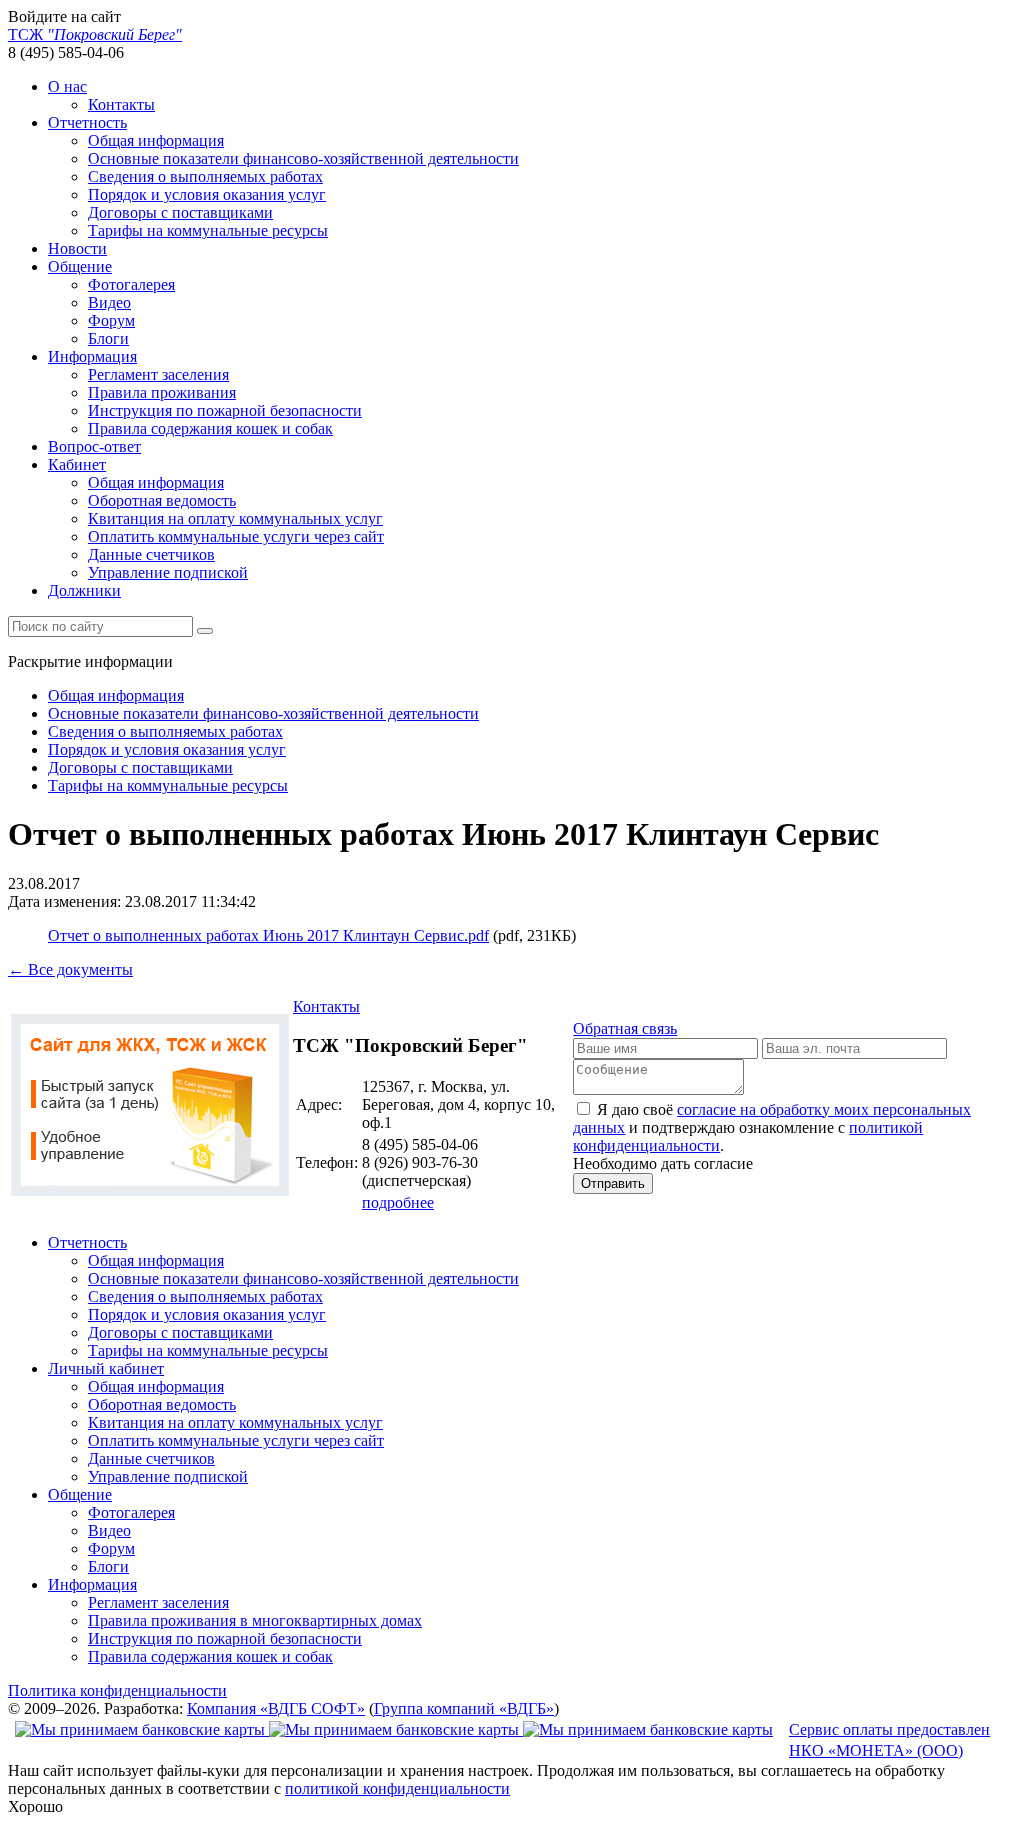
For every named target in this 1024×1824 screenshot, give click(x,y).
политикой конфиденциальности (397, 1788)
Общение (80, 266)
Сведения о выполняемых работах (205, 176)
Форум (111, 320)
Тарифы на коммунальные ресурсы (208, 230)
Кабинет (77, 464)
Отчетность (87, 122)
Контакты (121, 104)
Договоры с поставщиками (180, 212)
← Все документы (70, 969)
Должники (84, 590)
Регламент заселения (158, 374)
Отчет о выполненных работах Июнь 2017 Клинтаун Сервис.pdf (268, 935)
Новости (77, 248)
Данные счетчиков (151, 554)
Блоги (108, 338)
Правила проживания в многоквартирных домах (255, 1620)
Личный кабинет (106, 1368)
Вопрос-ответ (94, 446)
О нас (67, 86)
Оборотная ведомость (162, 500)
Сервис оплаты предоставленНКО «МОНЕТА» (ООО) (889, 1740)
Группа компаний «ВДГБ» (464, 1708)
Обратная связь (625, 1028)
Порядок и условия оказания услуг (207, 194)
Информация (92, 356)
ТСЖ (95, 34)
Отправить (613, 1183)
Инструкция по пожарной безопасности (225, 410)
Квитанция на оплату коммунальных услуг (235, 518)
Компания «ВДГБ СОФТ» (276, 1708)
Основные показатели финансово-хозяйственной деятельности (303, 158)
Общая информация (156, 140)
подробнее (398, 1202)
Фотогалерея (131, 284)
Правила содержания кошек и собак (210, 428)
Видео (109, 302)
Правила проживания (162, 392)
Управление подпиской (168, 572)
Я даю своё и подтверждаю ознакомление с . (772, 1127)
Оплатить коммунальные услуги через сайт (236, 536)
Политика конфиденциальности (117, 1690)
